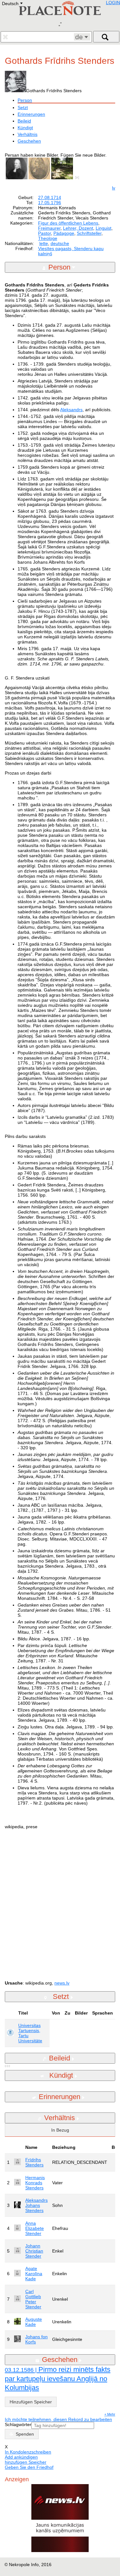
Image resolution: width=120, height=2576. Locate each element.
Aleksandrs (71, 410)
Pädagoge (64, 233)
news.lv (62, 1983)
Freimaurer (49, 228)
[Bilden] (78, 178)
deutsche (60, 243)
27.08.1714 (50, 197)
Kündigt (25, 128)
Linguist (104, 228)
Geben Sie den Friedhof (29, 2467)
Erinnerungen (31, 114)
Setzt (23, 108)
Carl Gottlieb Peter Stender (33, 2299)
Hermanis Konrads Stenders (35, 2183)
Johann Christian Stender (34, 2251)
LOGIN (113, 3)
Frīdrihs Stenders (34, 2162)
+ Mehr (110, 2414)
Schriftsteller (89, 233)
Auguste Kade (34, 2322)
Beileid (24, 121)
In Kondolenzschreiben (28, 2452)
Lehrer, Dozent (78, 228)
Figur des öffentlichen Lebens (68, 223)
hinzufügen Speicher (26, 2462)
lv (114, 188)
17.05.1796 (50, 203)
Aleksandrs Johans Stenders (36, 2205)
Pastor (44, 233)
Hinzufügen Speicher (31, 2402)
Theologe (48, 238)
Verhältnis (28, 134)
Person (25, 100)
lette (44, 243)
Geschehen (29, 141)
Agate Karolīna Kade (34, 2274)
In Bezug (60, 2130)
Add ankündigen (21, 2457)
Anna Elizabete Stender (35, 2228)
